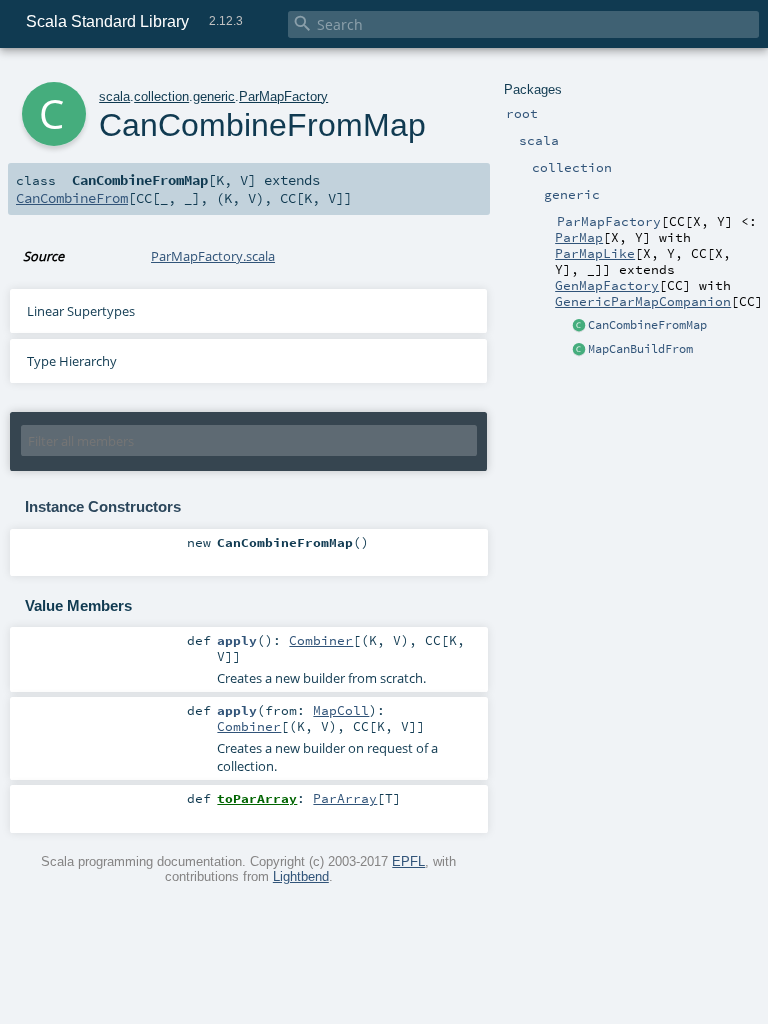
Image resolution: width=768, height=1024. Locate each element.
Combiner (321, 640)
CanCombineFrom (72, 198)
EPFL (408, 861)
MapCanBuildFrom (640, 349)
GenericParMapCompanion (643, 301)
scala (114, 96)
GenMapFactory (607, 285)
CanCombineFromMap (647, 325)
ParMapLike (595, 253)
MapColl (341, 710)
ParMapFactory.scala (213, 256)
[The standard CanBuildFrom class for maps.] (579, 350)
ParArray (345, 798)
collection (161, 96)
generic (214, 96)
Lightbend (301, 876)
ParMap (579, 237)
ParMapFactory (283, 96)
